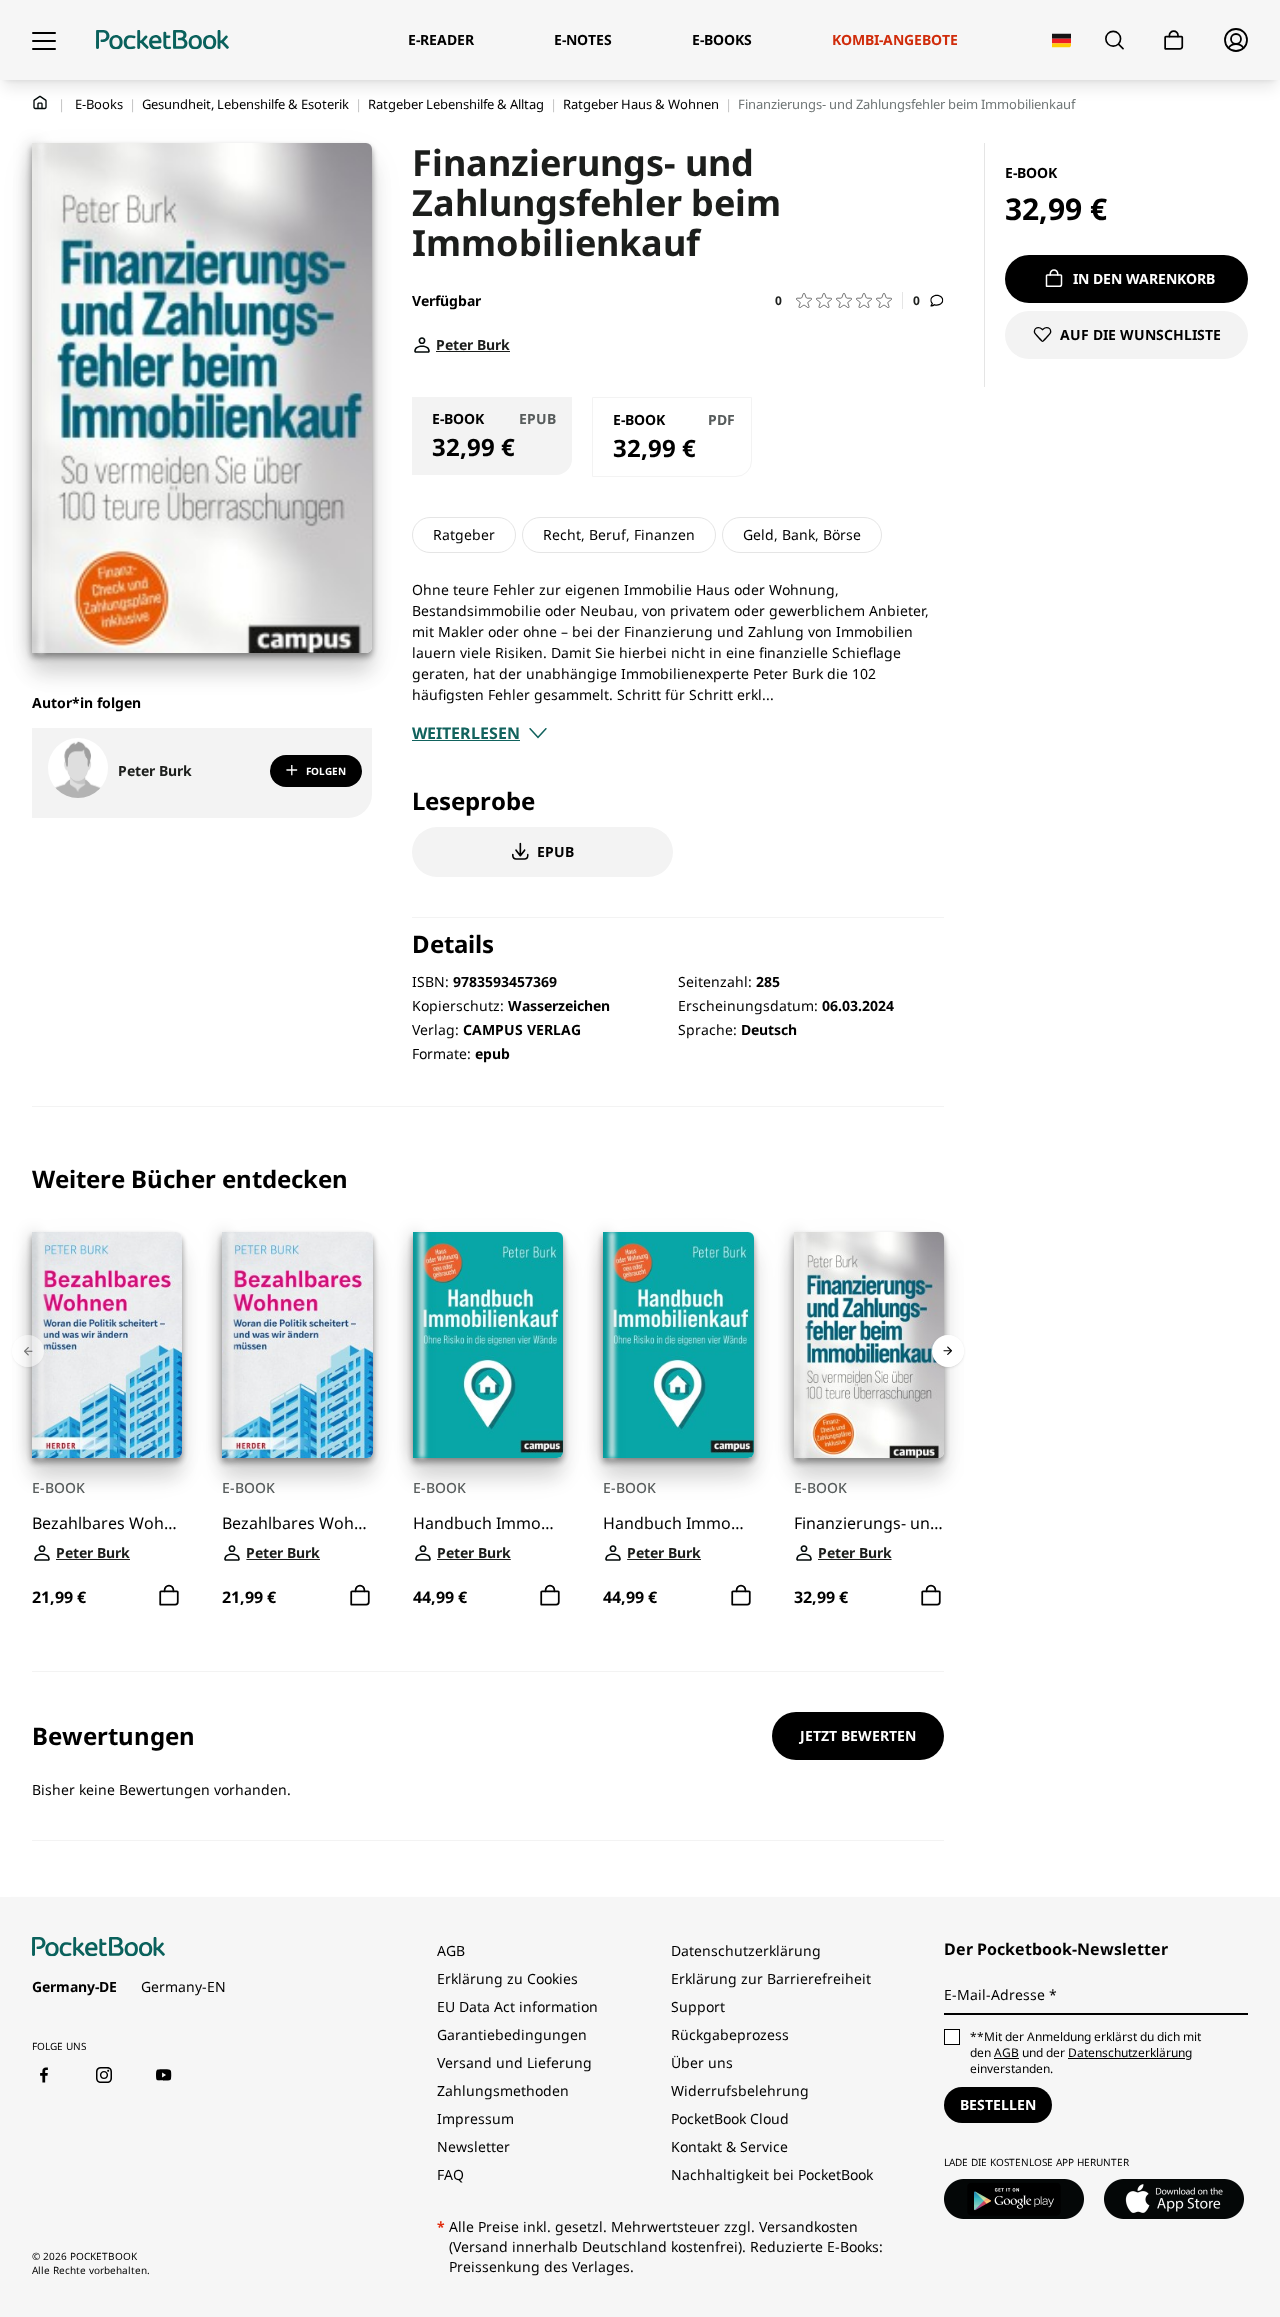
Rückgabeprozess (730, 2034)
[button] (839, 300)
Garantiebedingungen (512, 2034)
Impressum (475, 2118)
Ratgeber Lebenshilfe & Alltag (456, 104)
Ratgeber (464, 534)
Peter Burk (155, 770)
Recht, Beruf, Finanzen (619, 534)
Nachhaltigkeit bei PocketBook (772, 2174)
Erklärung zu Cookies (509, 1978)
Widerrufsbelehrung (740, 2090)
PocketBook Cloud (730, 2118)
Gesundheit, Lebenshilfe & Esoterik (245, 104)
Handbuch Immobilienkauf (488, 1523)
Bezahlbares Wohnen (107, 1523)
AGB (451, 1950)
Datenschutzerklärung (746, 1950)
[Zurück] (28, 1351)
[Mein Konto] (1236, 40)
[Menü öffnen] (44, 40)
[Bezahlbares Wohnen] (107, 1345)
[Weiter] (948, 1351)
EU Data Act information (517, 2006)
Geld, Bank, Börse (802, 534)
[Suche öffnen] (1114, 40)
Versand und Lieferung (514, 2062)
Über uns (702, 2062)
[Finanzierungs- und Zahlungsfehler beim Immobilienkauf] (869, 1345)
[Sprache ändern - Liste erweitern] (1061, 40)
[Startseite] (162, 40)
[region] (488, 1389)
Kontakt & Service (729, 2146)
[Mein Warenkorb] (1174, 40)
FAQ (450, 2174)
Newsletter (473, 2146)
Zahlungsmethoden (503, 2090)
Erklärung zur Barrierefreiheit (771, 1978)
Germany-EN (183, 1986)
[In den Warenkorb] (169, 1596)
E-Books (99, 104)
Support (698, 2006)
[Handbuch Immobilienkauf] (488, 1345)
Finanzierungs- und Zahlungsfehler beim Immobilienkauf (869, 1523)
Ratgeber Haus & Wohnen (641, 104)
